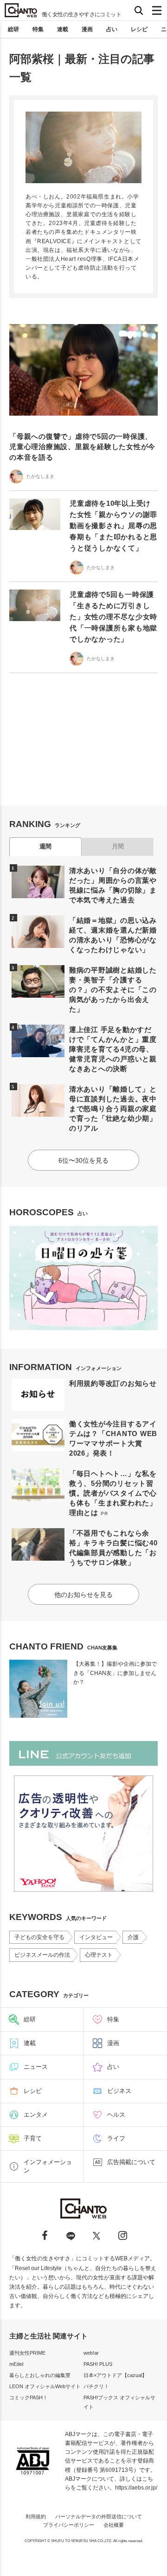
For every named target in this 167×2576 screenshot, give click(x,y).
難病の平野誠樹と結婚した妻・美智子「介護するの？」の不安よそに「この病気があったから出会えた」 (113, 990)
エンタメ (36, 2115)
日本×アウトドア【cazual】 (115, 2375)
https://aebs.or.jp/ (136, 2488)
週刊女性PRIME (27, 2353)
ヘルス (116, 2115)
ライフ (116, 2138)
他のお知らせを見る (83, 1595)
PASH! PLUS (98, 2364)
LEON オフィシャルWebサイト (45, 2386)
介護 (133, 1937)
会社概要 (114, 2525)
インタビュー (96, 1937)
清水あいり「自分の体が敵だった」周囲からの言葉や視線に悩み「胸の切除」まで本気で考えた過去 (113, 885)
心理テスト (99, 1955)
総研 (13, 29)
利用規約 (36, 2516)
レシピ (139, 29)
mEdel (16, 2364)
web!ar (91, 2353)
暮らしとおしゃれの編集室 (40, 2375)
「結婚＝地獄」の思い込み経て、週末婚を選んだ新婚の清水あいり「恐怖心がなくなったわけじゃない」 (113, 935)
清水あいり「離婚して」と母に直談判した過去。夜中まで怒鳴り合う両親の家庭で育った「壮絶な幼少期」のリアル (113, 1109)
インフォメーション (48, 2166)
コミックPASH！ (29, 2397)
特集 (38, 29)
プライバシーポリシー (69, 2525)
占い (112, 29)
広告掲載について (131, 2162)
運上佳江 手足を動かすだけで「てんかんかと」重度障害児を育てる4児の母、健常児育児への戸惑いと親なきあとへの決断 (113, 1049)
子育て (33, 2138)
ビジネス (119, 2091)
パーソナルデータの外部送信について (99, 2516)
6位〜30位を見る (83, 1160)
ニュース (36, 2067)
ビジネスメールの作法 (42, 1955)
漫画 (87, 29)
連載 (63, 29)
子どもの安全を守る (39, 1937)
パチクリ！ (96, 2386)
